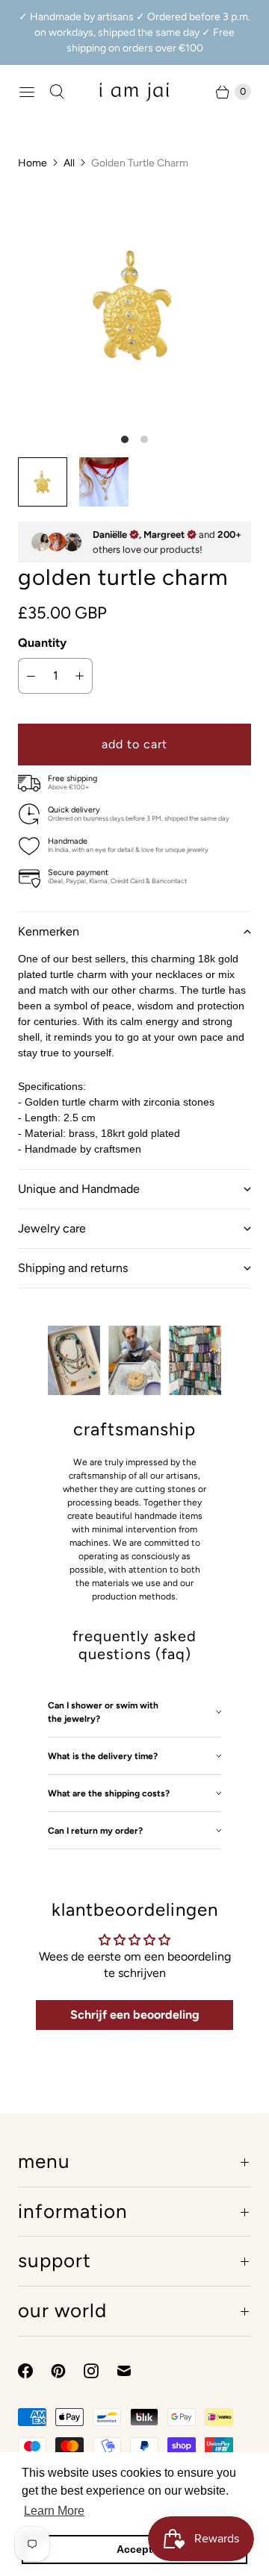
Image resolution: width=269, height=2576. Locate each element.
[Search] (57, 92)
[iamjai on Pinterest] (67, 2371)
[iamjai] (134, 91)
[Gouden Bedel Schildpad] (134, 305)
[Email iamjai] (133, 2371)
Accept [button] (134, 2549)
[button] (134, 931)
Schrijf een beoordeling (135, 2015)
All (69, 163)
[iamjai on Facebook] (34, 2371)
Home (33, 163)
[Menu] (27, 92)
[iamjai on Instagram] (100, 2371)
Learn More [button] (54, 2511)
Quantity (42, 643)
